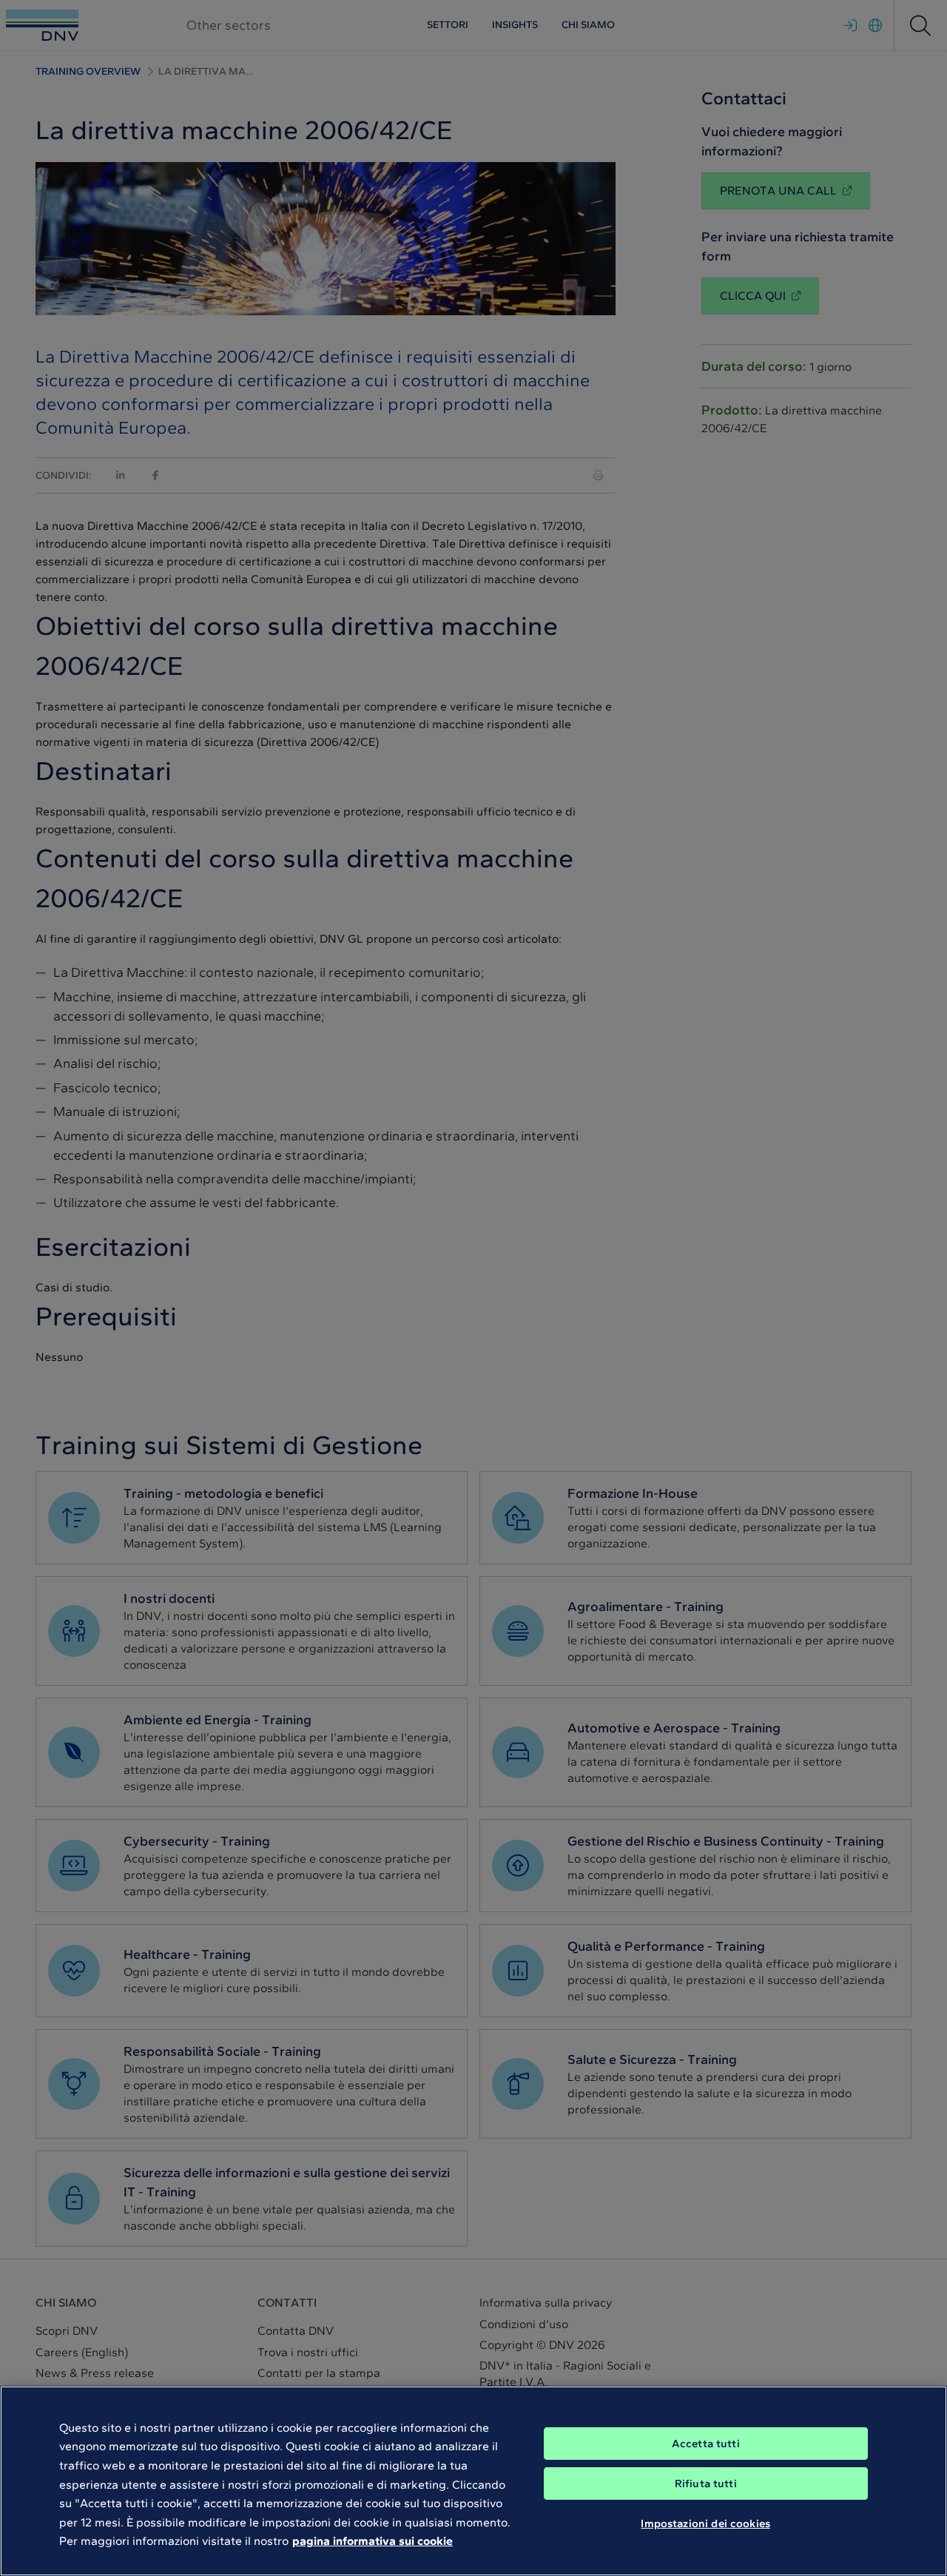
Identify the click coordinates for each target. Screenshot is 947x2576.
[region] (473, 2481)
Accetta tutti (706, 2444)
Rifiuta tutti (706, 2483)
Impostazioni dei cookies (705, 2523)
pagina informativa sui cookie (373, 2541)
